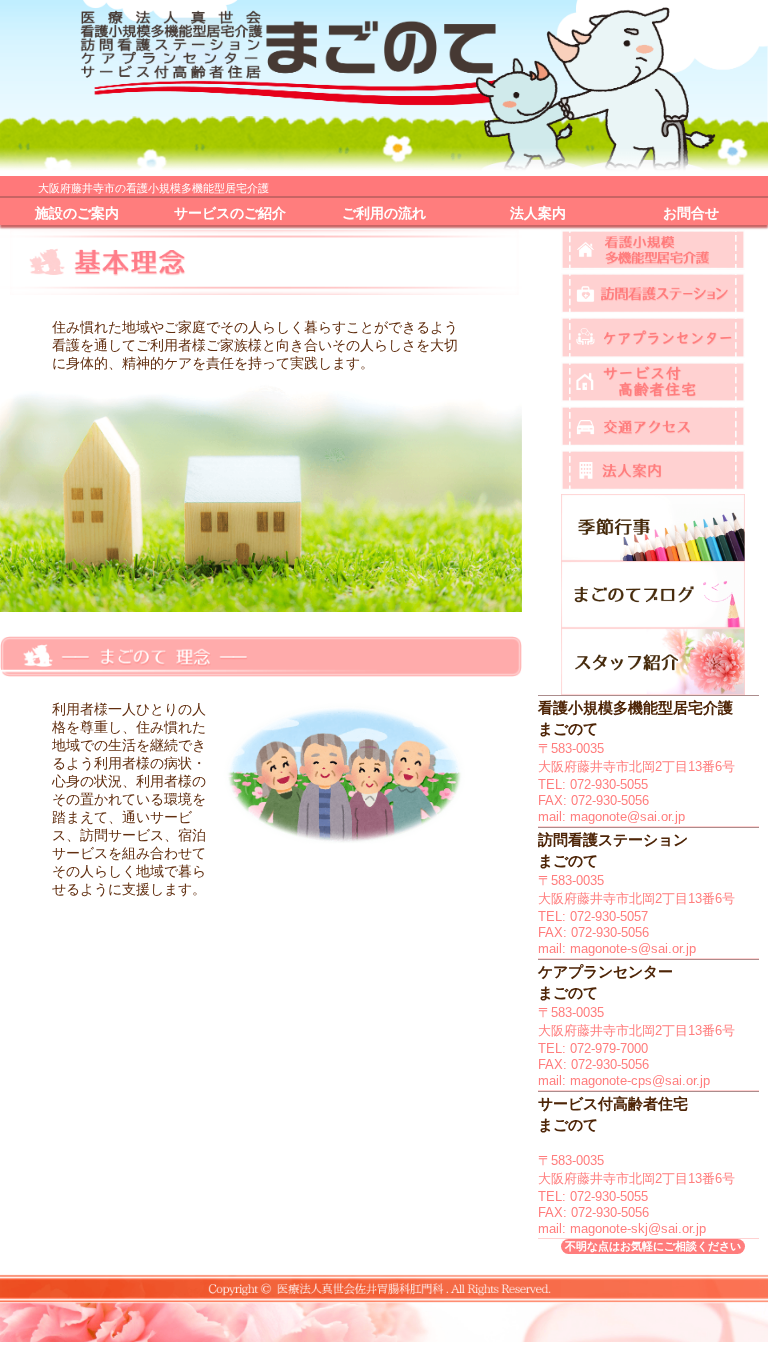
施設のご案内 (77, 213)
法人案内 (538, 213)
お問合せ (691, 213)
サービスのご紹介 (230, 213)
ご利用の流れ (384, 213)
